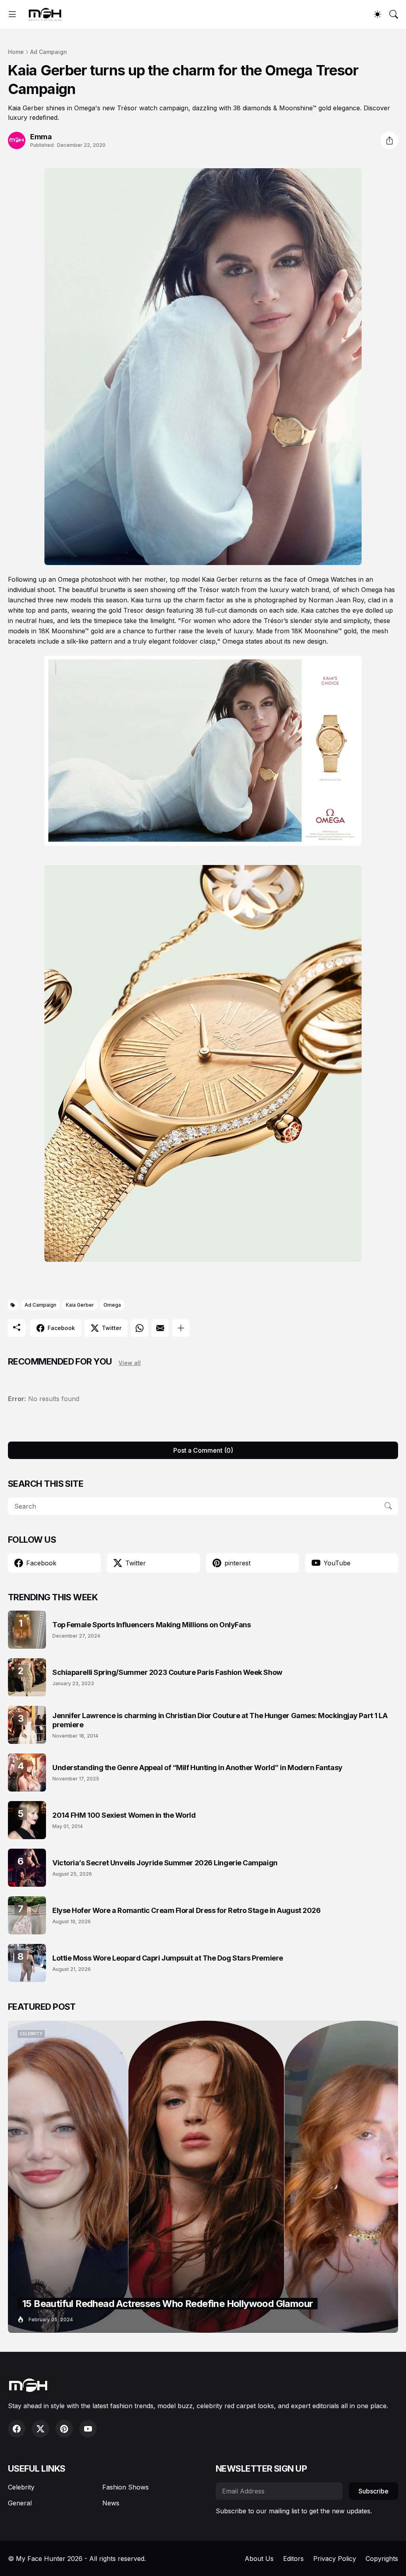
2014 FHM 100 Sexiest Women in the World (124, 1815)
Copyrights (382, 2559)
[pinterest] (64, 2429)
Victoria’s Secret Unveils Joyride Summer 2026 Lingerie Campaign (165, 1863)
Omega (112, 1305)
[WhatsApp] (140, 1328)
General (20, 2503)
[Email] (160, 1328)
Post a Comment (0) (203, 1450)
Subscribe (373, 2491)
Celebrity (21, 2487)
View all (130, 1363)
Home (16, 52)
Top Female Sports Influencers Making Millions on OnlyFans (151, 1625)
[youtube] (88, 2429)
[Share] (389, 140)
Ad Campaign (49, 52)
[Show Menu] (12, 14)
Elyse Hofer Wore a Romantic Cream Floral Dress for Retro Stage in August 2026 (186, 1910)
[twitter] (40, 2429)
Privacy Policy (335, 2559)
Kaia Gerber (80, 1305)
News (111, 2503)
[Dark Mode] (377, 14)
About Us (259, 2559)
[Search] (394, 14)
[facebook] (17, 2429)
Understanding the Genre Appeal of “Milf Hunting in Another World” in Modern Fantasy (197, 1768)
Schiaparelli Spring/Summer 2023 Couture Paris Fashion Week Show (167, 1672)
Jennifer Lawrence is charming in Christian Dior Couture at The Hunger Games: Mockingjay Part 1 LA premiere (220, 1720)
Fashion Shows (125, 2487)
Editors (293, 2559)
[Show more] (181, 1328)
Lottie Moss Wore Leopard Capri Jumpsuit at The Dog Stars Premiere (168, 1958)
